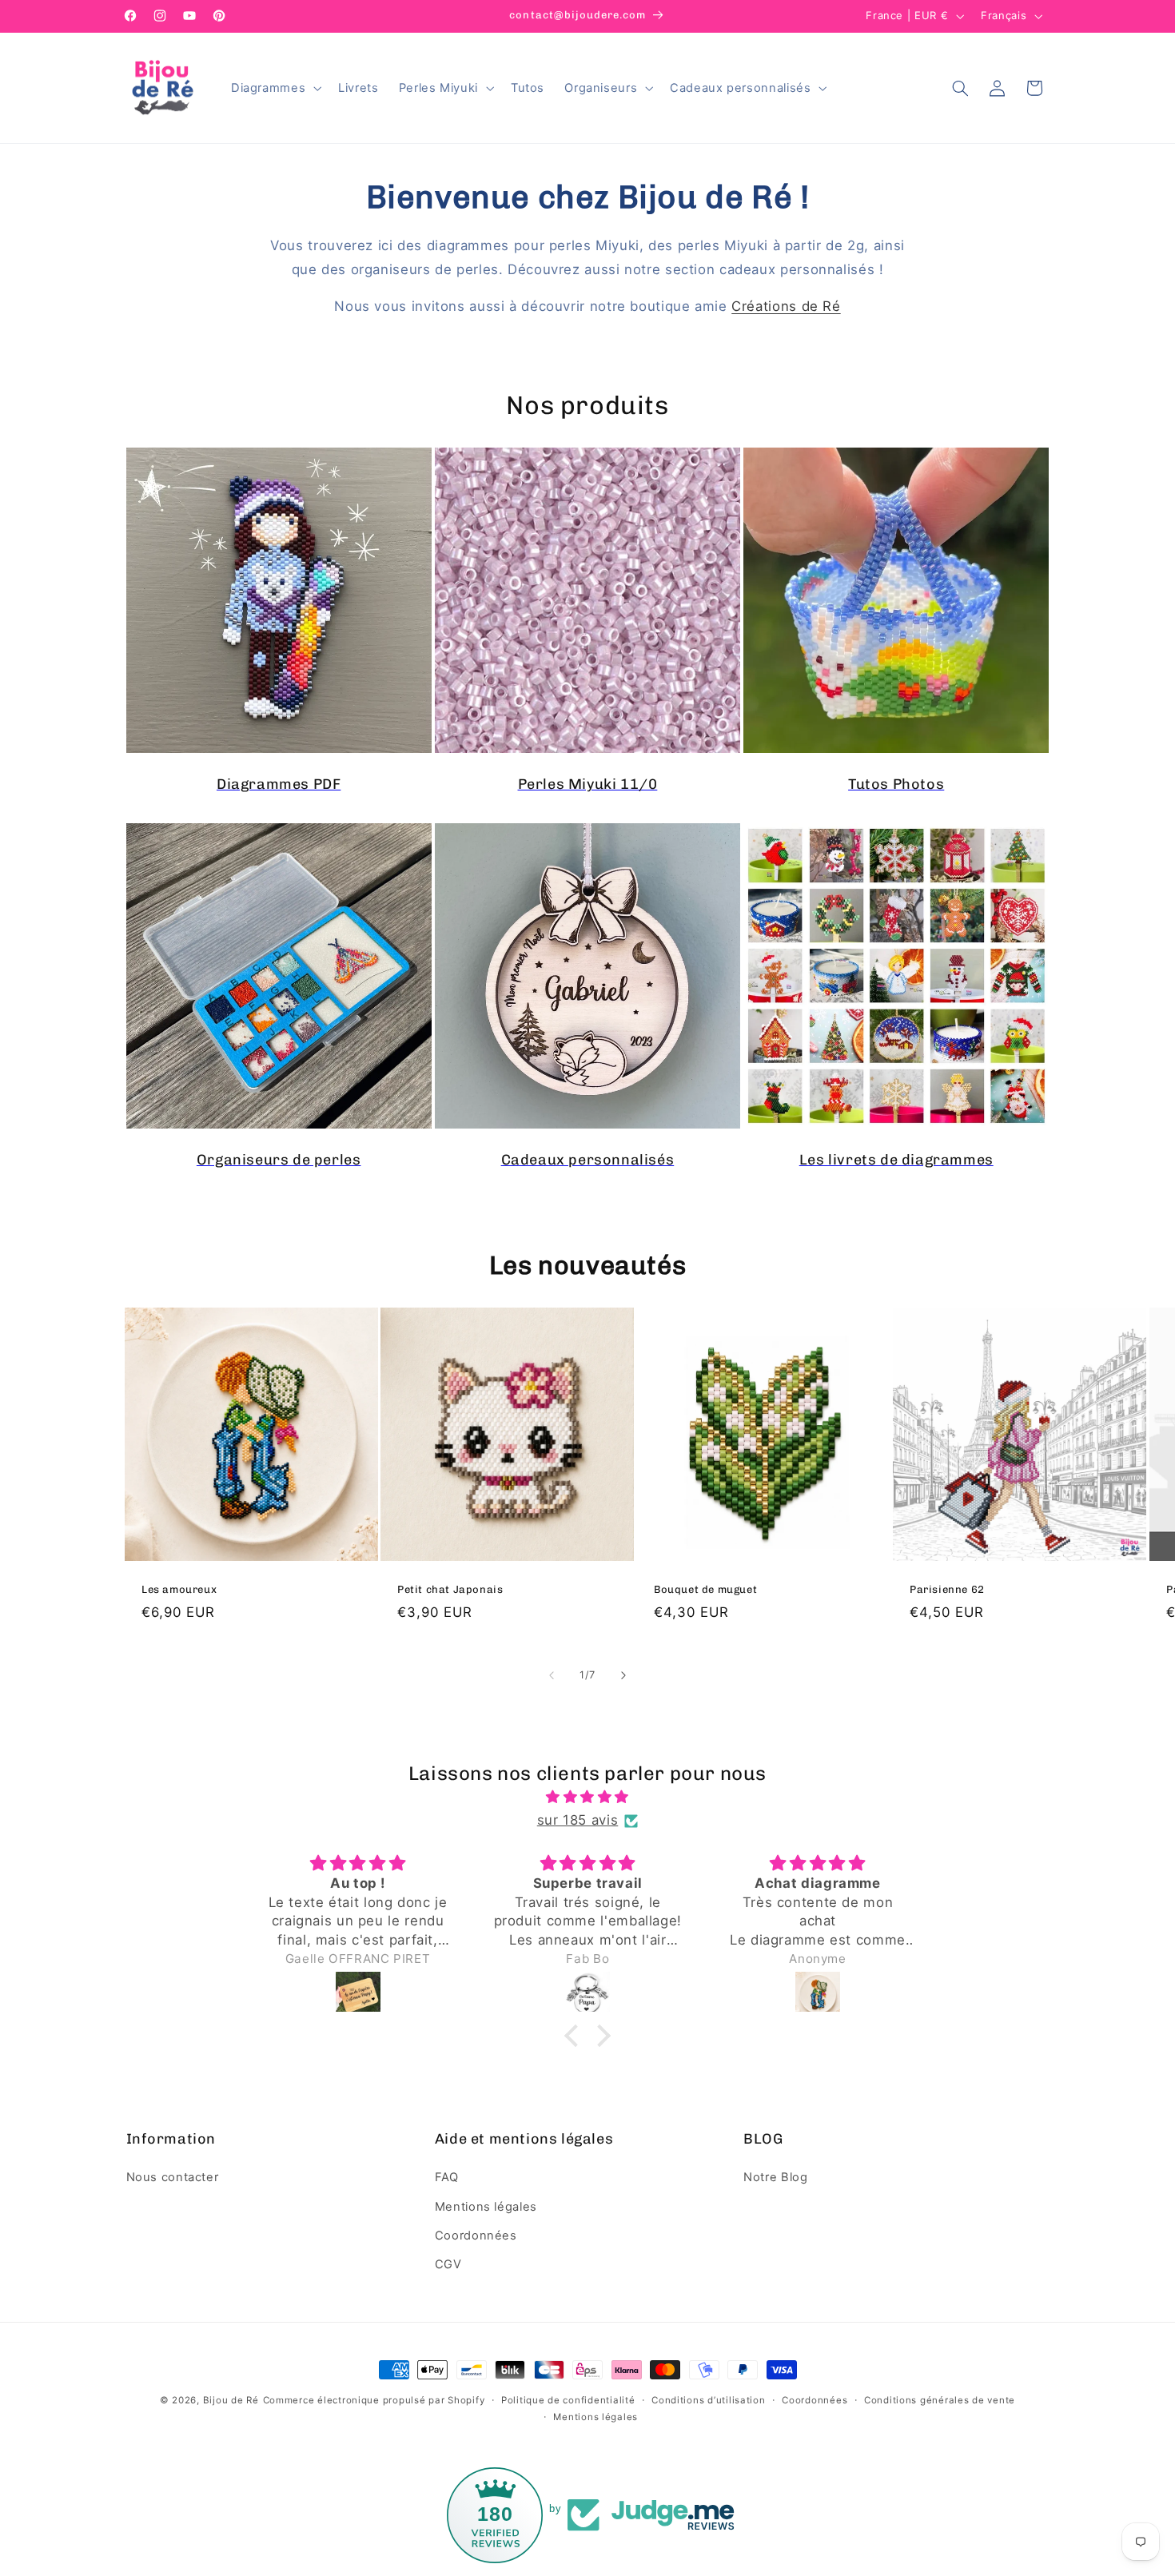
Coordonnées (476, 2236)
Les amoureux (179, 1589)
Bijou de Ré (231, 2400)
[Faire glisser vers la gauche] (552, 1676)
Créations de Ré (786, 306)
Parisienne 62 (947, 1589)
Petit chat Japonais (450, 1589)
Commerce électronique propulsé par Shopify (374, 2400)
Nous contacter (173, 2177)
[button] (274, 88)
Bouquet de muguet (705, 1589)
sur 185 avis (578, 1820)
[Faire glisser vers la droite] (623, 1676)
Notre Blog (775, 2177)
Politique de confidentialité (568, 2400)
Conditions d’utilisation (709, 2400)
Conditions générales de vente (940, 2400)
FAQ (447, 2177)
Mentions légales (486, 2207)
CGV (448, 2264)
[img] (587, 1798)
